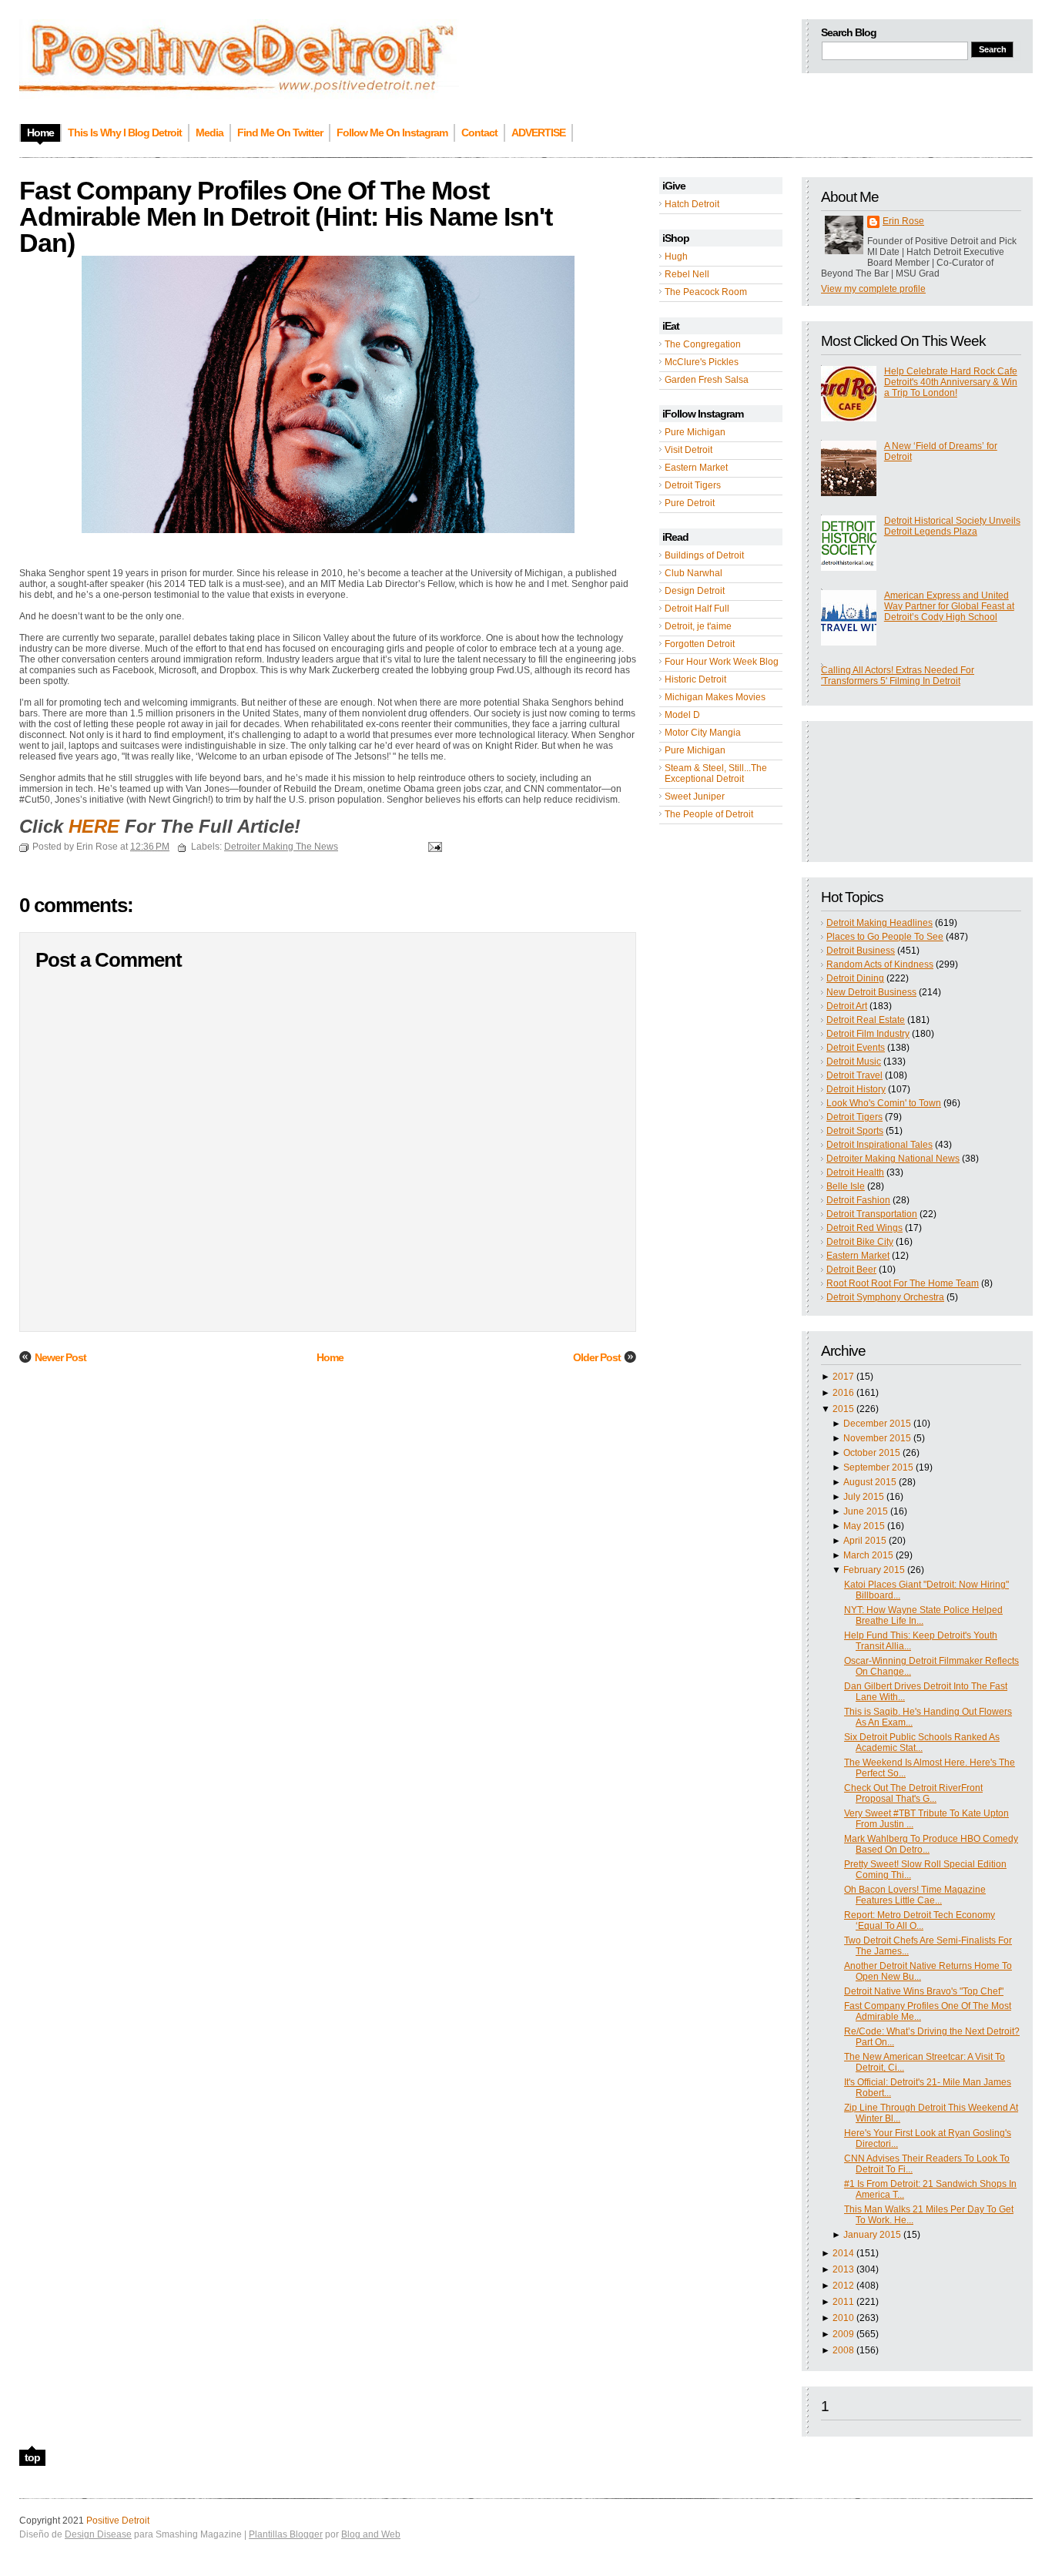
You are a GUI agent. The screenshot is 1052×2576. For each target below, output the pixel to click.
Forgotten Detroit (700, 644)
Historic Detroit (695, 679)
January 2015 (872, 2235)
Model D (682, 715)
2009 (843, 2334)
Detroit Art (847, 1006)
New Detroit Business (871, 992)
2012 (843, 2286)
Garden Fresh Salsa (707, 380)
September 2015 (878, 1467)
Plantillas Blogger (286, 2534)
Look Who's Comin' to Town (884, 1103)
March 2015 (868, 1555)
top (32, 2457)
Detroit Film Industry (868, 1034)
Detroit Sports (855, 1131)
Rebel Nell (687, 274)
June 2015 (866, 1511)
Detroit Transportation (872, 1214)
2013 (843, 2269)
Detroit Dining (855, 978)
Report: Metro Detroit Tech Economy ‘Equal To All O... (920, 1920)
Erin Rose (903, 221)
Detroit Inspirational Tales (879, 1145)
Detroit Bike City (860, 1242)
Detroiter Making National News (893, 1159)
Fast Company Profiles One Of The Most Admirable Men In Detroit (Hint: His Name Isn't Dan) (286, 216)
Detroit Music (854, 1062)
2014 (843, 2253)
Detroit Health (855, 1172)
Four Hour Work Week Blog (722, 662)
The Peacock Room (706, 292)
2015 (843, 1409)
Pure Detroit (690, 503)
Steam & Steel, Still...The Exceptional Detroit (716, 773)
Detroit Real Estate (866, 1020)
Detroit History (856, 1089)
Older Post (597, 1357)
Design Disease (98, 2534)
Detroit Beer (851, 1270)
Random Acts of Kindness (880, 964)
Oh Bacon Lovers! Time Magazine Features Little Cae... (915, 1895)
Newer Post (60, 1357)
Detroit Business (861, 951)
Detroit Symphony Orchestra (885, 1297)
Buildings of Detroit (704, 555)
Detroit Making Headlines (879, 923)
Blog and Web (371, 2534)
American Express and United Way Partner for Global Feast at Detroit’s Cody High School (949, 606)
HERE (94, 826)
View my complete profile (873, 289)
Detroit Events (856, 1048)
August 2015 (870, 1482)
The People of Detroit (709, 814)
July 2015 (864, 1497)
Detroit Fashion (858, 1200)
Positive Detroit (118, 2521)
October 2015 (872, 1453)
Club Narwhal (694, 573)
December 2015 (877, 1424)
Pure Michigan (695, 432)
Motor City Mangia (703, 733)
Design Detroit (695, 591)
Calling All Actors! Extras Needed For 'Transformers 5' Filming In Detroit (898, 676)
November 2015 (877, 1438)
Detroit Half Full (697, 609)
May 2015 (864, 1526)
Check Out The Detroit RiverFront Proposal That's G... (913, 1793)
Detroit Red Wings (864, 1228)
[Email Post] (433, 847)
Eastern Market (696, 468)
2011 (843, 2302)
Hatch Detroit (692, 204)
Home (330, 1357)
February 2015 (874, 1570)
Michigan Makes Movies (715, 697)
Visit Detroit (688, 450)
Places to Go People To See (885, 937)
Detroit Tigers (693, 485)
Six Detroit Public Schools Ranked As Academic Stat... (922, 1742)
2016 (843, 1393)
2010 (843, 2318)
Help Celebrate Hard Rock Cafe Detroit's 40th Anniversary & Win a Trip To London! (951, 382)
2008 (843, 2350)
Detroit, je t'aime (698, 626)
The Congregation (703, 344)
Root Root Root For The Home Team (903, 1283)
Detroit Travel (854, 1075)
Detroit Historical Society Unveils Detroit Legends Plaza (952, 526)
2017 (843, 1377)
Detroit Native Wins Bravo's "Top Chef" (924, 1991)
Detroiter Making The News (281, 847)
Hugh (676, 257)
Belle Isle (846, 1186)
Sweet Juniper (695, 797)
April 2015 (865, 1541)
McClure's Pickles (702, 362)
